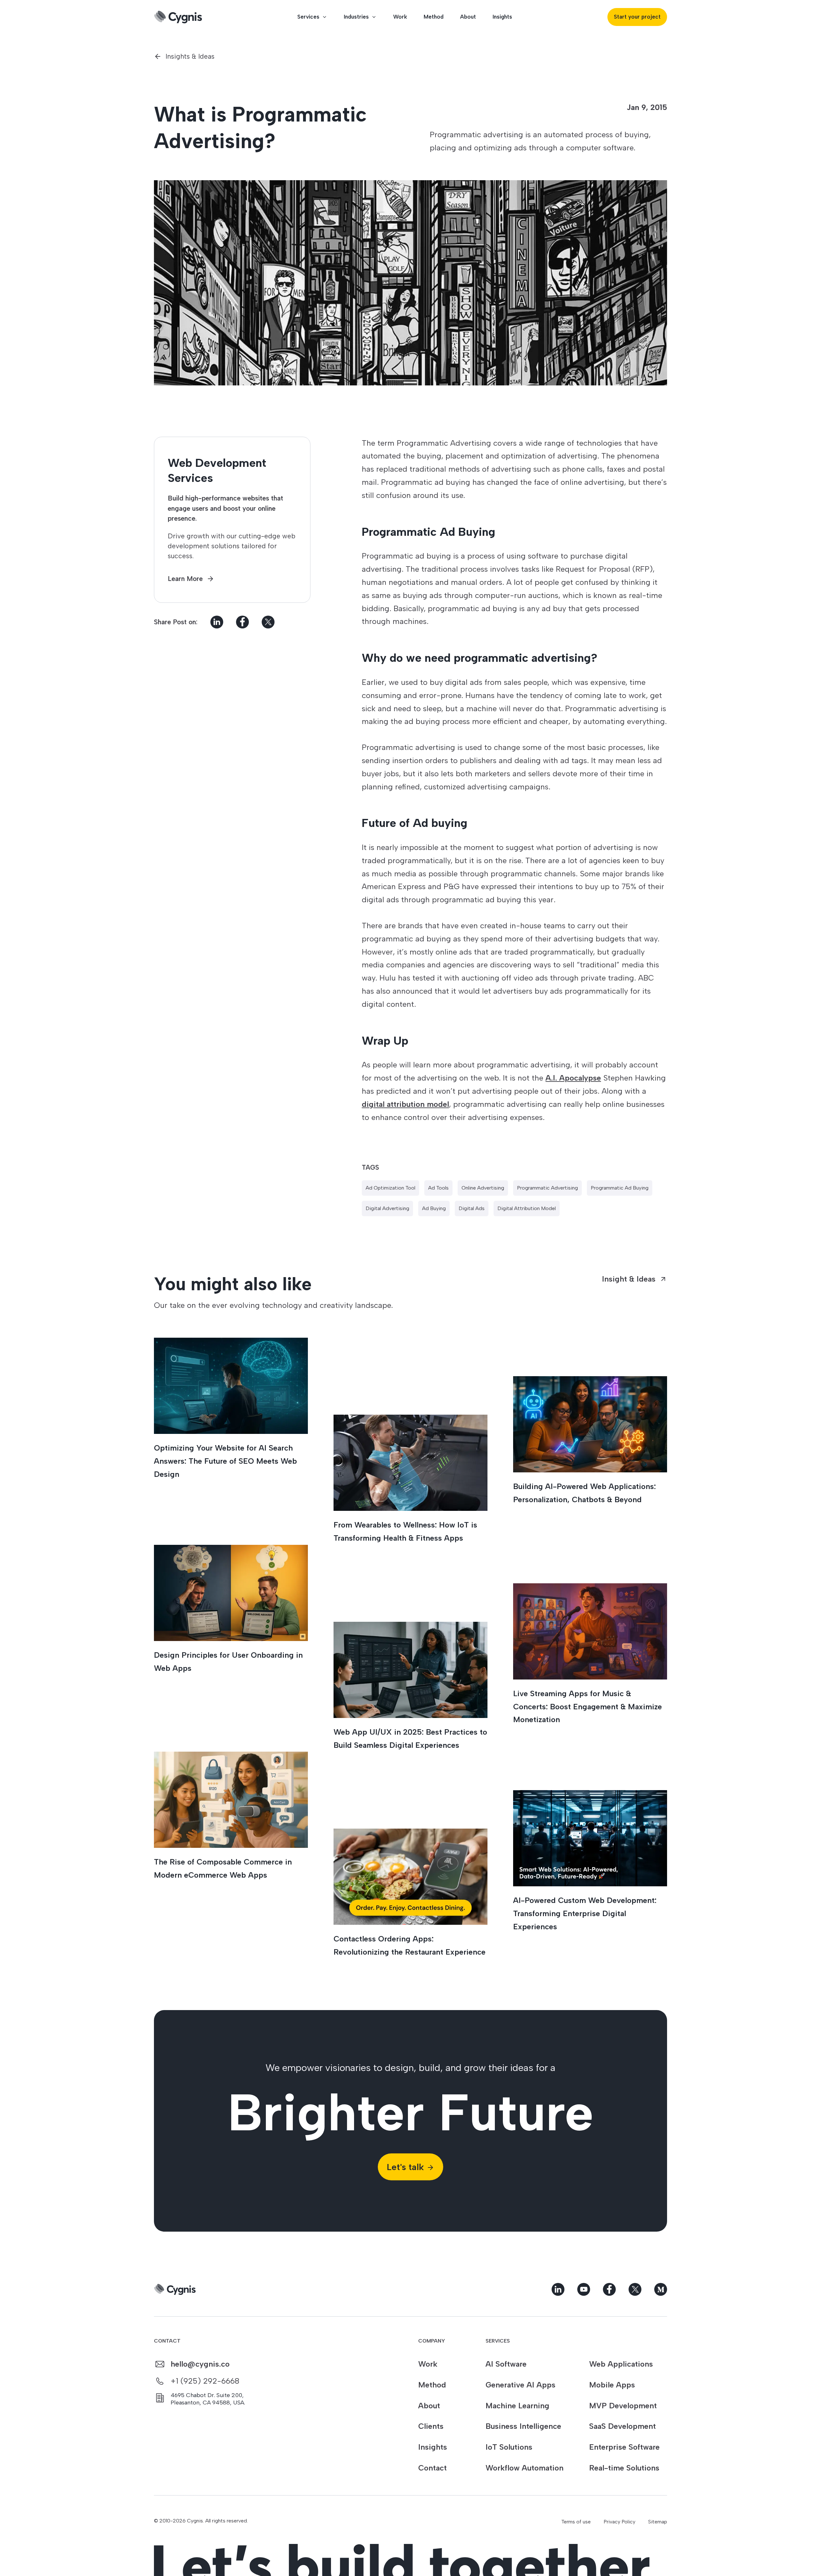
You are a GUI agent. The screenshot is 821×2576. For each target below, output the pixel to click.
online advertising (483, 1188)
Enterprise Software (624, 2447)
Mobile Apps (612, 2385)
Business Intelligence (523, 2426)
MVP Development (623, 2406)
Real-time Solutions (624, 2468)
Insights (502, 17)
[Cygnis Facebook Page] (609, 2289)
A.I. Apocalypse (573, 1078)
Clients (431, 2426)
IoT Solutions (509, 2447)
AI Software (506, 2364)
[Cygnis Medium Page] (661, 2289)
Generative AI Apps (521, 2385)
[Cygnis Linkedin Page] (558, 2289)
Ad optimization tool (390, 1188)
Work (400, 17)
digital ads (472, 1208)
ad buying (434, 1208)
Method (434, 17)
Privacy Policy (619, 2522)
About (468, 17)
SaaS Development (622, 2426)
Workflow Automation (525, 2468)
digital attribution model (405, 1104)
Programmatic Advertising (547, 1188)
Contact (432, 2468)
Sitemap (658, 2522)
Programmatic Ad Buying (620, 1188)
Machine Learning (517, 2406)
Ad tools (438, 1188)
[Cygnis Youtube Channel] (584, 2289)
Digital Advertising (387, 1208)
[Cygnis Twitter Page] (635, 2289)
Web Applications (621, 2364)
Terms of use (576, 2522)
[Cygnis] (178, 17)
